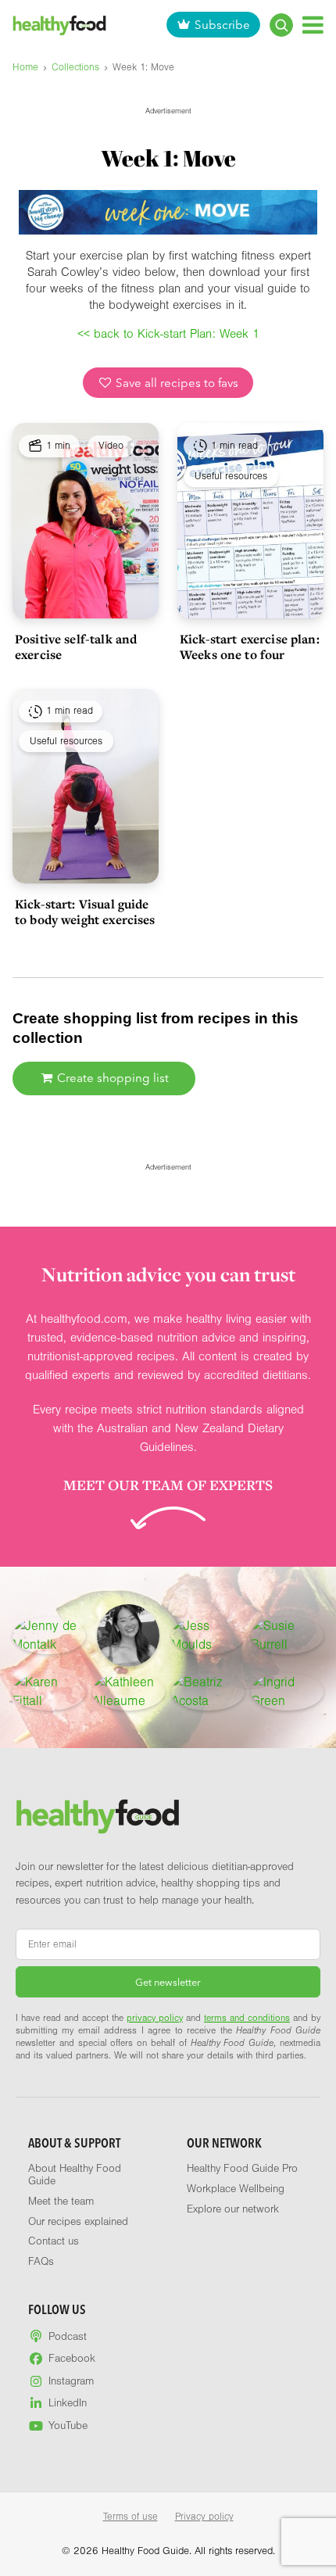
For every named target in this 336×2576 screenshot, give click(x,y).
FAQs (41, 2262)
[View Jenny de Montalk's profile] (49, 1636)
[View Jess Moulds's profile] (208, 1636)
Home (25, 67)
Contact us (54, 2241)
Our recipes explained (78, 2222)
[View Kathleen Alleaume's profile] (129, 1692)
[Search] (281, 25)
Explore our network (233, 2209)
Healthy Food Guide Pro (242, 2169)
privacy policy (155, 2018)
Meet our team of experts (168, 1485)
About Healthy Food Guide (75, 2175)
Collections (75, 67)
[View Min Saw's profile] (128, 1636)
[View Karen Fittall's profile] (49, 1692)
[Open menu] (313, 25)
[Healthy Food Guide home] (98, 1816)
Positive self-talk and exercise (76, 647)
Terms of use (130, 2517)
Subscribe (222, 25)
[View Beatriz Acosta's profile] (208, 1692)
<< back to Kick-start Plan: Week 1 (168, 334)
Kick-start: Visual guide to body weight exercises (85, 912)
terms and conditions (247, 2018)
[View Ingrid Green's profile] (288, 1692)
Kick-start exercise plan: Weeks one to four (250, 647)
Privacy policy (204, 2517)
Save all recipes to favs (175, 383)
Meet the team (61, 2202)
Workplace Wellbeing (236, 2189)
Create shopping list (111, 1078)
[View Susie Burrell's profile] (288, 1636)
